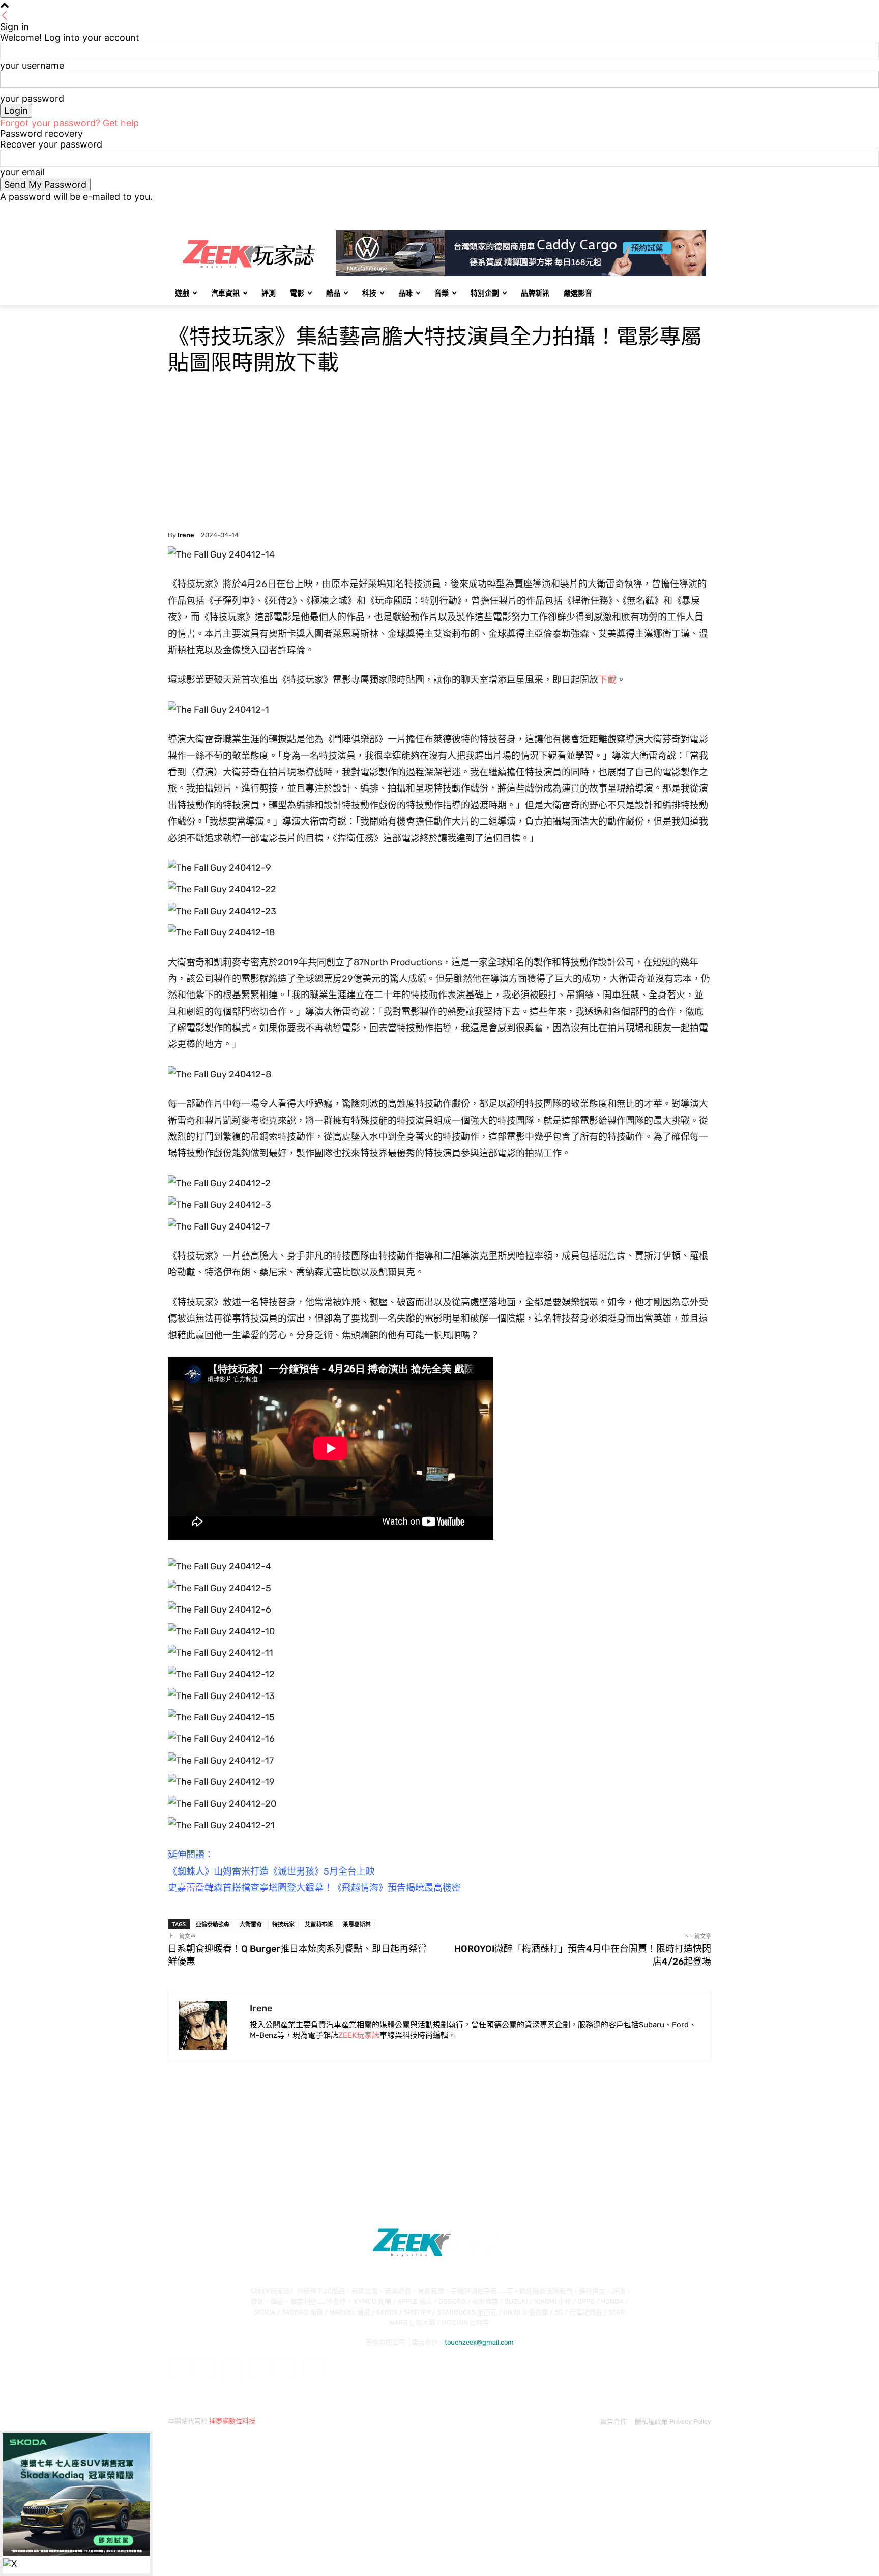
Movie (178, 312)
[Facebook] (649, 209)
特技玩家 (283, 1924)
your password (32, 98)
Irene (186, 535)
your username (32, 65)
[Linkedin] (232, 2368)
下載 (607, 680)
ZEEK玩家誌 (359, 2035)
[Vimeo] (691, 209)
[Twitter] (677, 209)
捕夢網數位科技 (232, 2421)
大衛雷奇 (251, 1924)
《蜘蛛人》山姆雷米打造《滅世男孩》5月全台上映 (271, 1871)
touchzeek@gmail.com (479, 2342)
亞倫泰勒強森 (213, 1924)
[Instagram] (663, 209)
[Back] (5, 16)
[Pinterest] (259, 2368)
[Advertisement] (439, 455)
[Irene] (209, 2025)
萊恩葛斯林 (357, 1924)
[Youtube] (705, 209)
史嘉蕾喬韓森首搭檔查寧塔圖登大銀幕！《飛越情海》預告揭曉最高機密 (314, 1888)
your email (22, 172)
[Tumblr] (286, 2368)
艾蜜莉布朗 (319, 1924)
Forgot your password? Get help (69, 123)
